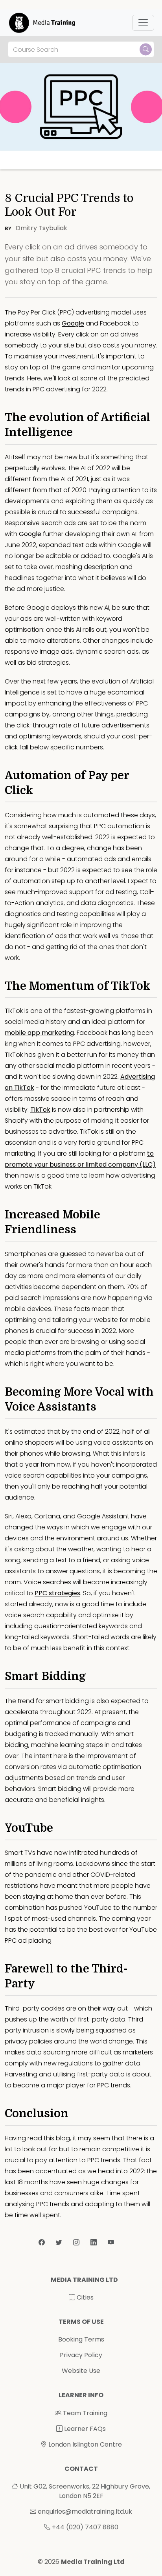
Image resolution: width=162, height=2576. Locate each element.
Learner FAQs (84, 2429)
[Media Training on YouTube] (111, 2242)
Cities (84, 2297)
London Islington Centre (84, 2444)
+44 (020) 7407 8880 (85, 2527)
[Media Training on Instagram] (77, 2242)
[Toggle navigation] (143, 23)
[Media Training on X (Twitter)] (60, 2242)
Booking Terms (81, 2339)
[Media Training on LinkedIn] (94, 2242)
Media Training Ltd (93, 2562)
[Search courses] (146, 49)
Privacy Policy (81, 2355)
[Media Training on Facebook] (42, 2242)
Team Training (84, 2413)
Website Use (81, 2371)
